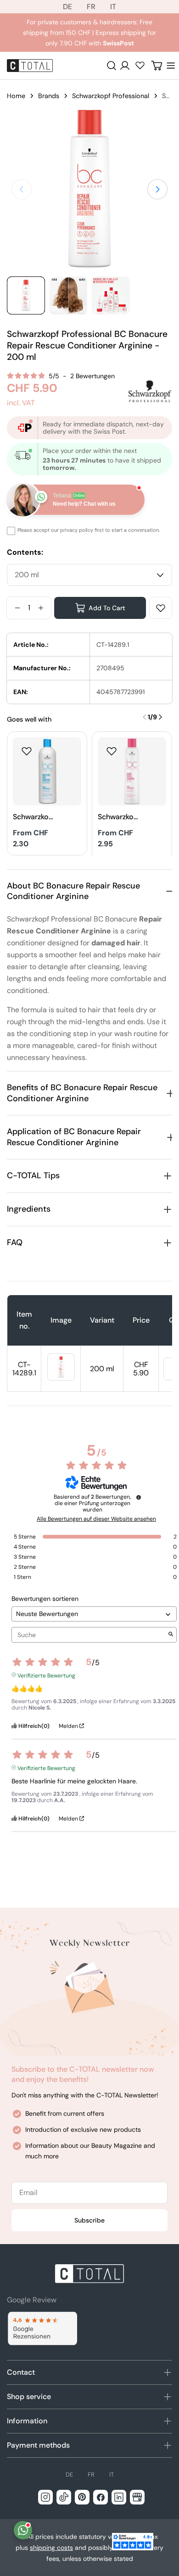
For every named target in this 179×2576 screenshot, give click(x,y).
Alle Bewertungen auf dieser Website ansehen (96, 1519)
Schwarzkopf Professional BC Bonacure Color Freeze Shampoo (118, 817)
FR (91, 7)
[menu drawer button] (171, 66)
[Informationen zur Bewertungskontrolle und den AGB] (139, 1497)
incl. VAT (21, 403)
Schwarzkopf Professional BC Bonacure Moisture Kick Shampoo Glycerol (33, 817)
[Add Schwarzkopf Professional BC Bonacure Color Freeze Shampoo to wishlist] (112, 751)
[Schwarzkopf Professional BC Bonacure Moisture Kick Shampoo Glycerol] (47, 771)
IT (113, 7)
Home (16, 96)
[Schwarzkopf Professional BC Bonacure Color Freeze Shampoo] (132, 771)
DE (67, 7)
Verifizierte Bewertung (46, 1675)
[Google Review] (42, 2329)
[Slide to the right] (157, 189)
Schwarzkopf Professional (111, 96)
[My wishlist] (140, 65)
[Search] (112, 66)
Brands (49, 96)
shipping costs (51, 2548)
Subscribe (89, 2220)
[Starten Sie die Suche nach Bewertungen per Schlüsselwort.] (171, 1635)
